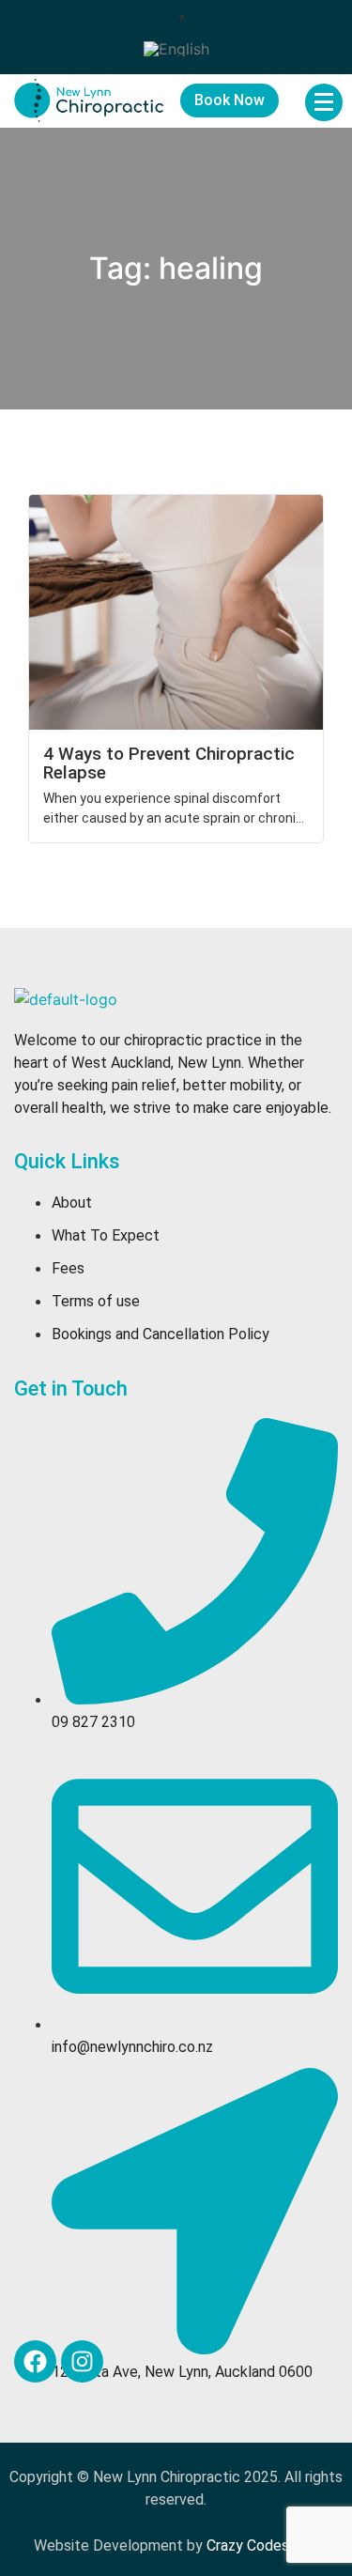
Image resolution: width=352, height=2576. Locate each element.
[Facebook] (35, 2361)
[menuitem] (176, 48)
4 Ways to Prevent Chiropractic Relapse (169, 763)
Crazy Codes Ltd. (263, 2545)
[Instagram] (82, 2361)
